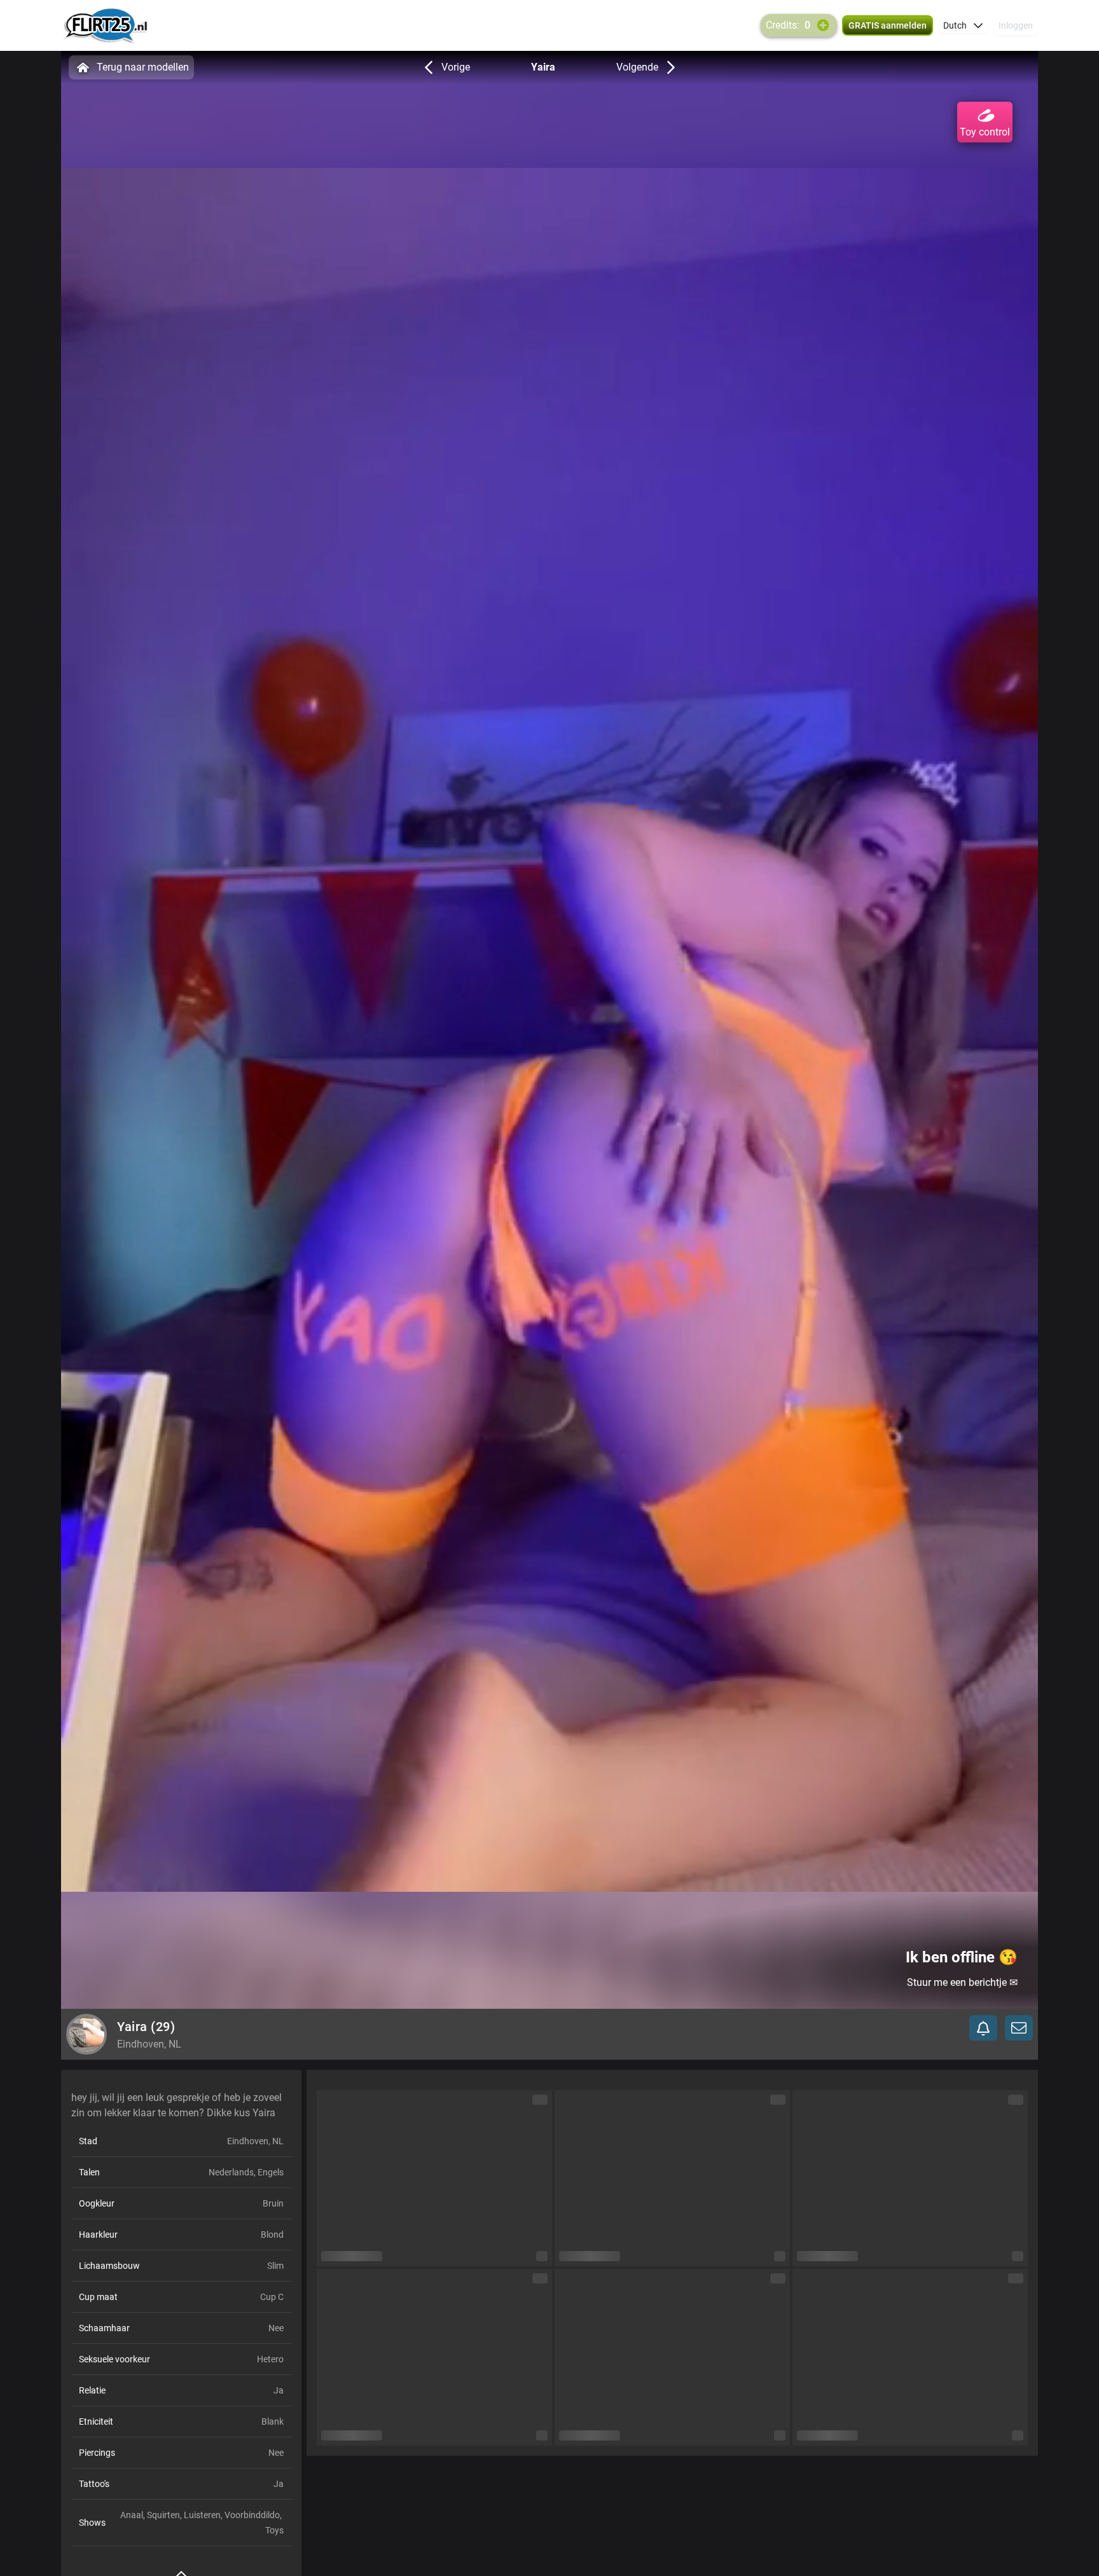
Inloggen (1016, 25)
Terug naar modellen (143, 67)
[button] (963, 25)
